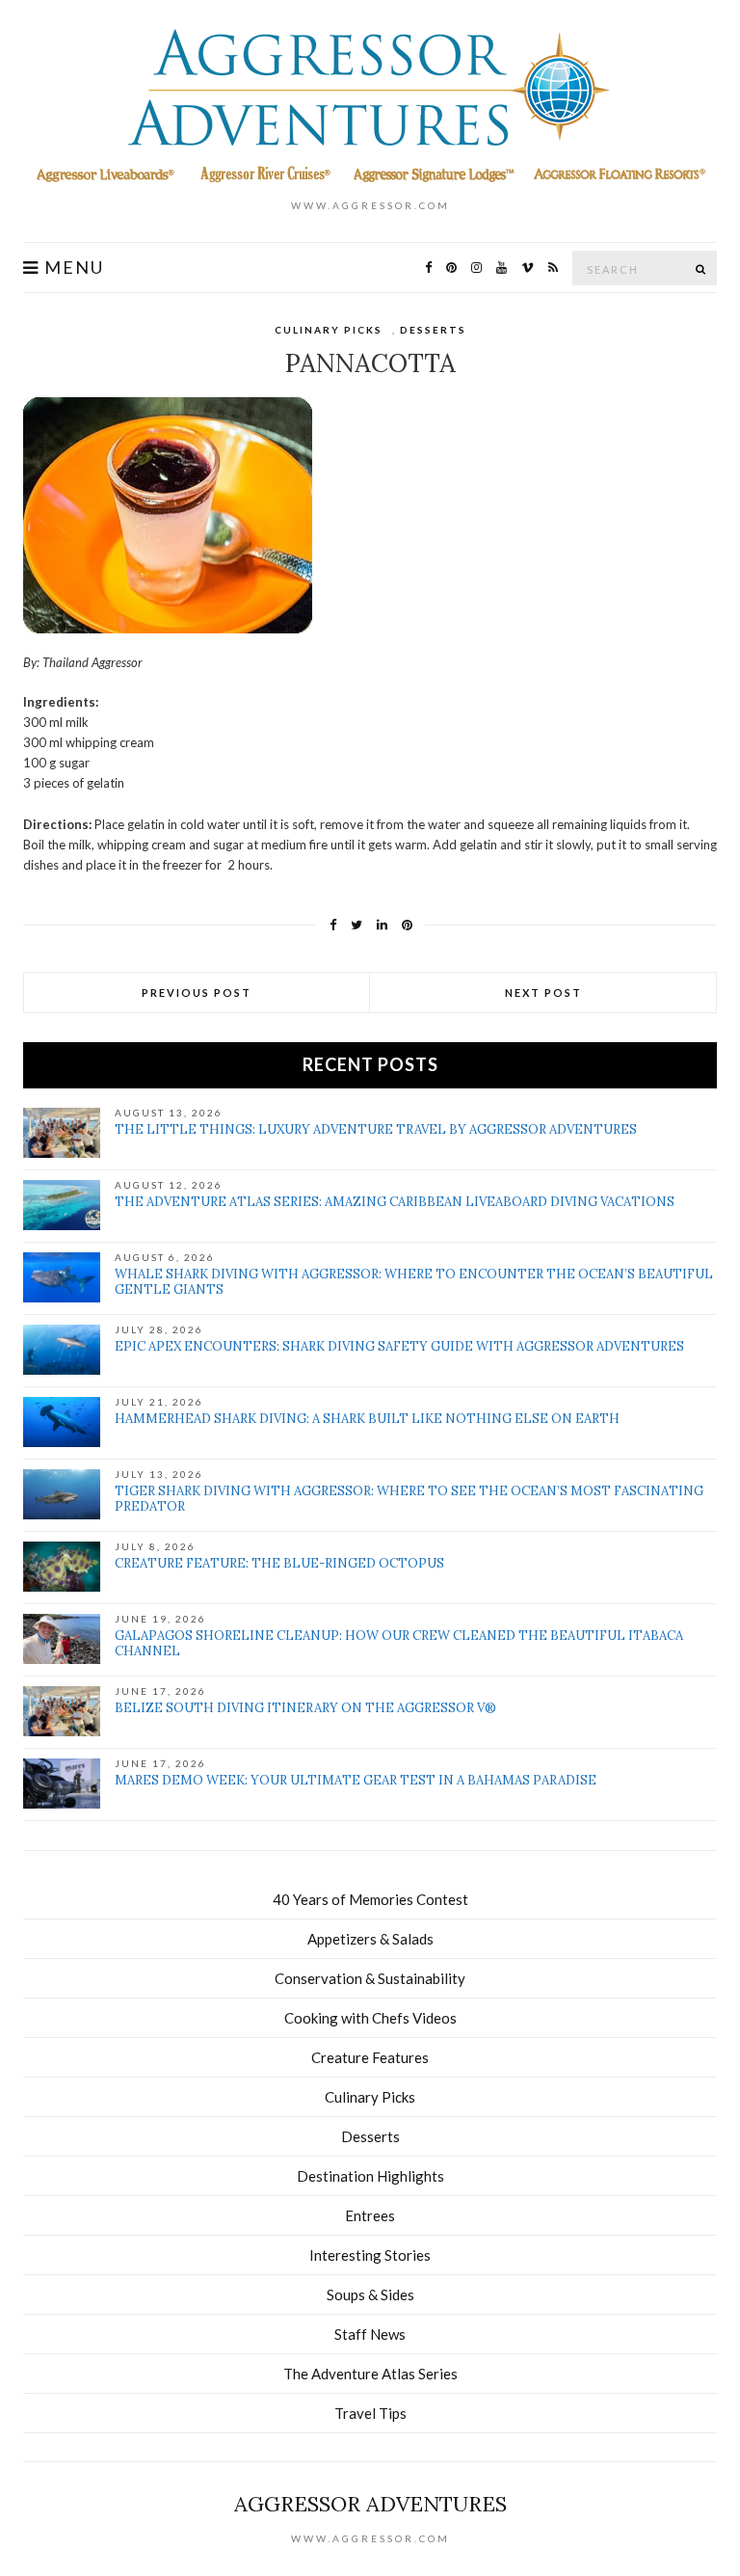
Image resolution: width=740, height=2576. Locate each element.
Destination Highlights (370, 2176)
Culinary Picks (329, 330)
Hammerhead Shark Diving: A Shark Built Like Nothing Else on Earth (367, 1419)
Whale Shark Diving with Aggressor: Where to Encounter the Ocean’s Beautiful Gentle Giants (414, 1282)
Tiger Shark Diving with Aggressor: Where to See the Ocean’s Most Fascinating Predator (409, 1499)
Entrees (370, 2215)
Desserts (433, 330)
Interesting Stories (370, 2255)
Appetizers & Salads (370, 1939)
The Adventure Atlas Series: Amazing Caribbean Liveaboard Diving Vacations (395, 1202)
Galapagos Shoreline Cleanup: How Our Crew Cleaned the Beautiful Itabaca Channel (399, 1643)
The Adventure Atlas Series (370, 2374)
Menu (72, 268)
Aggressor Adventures (370, 2504)
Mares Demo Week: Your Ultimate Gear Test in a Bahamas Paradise (356, 1780)
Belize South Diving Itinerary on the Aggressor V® (305, 1708)
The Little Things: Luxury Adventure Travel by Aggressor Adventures (376, 1129)
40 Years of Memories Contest (370, 1899)
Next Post (543, 993)
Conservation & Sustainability (370, 1978)
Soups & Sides (370, 2294)
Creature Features (370, 2057)
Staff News (370, 2334)
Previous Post (197, 993)
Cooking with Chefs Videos (370, 2018)
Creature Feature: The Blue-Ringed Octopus (279, 1563)
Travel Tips (370, 2413)
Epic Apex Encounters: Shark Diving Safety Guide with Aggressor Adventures (399, 1346)
